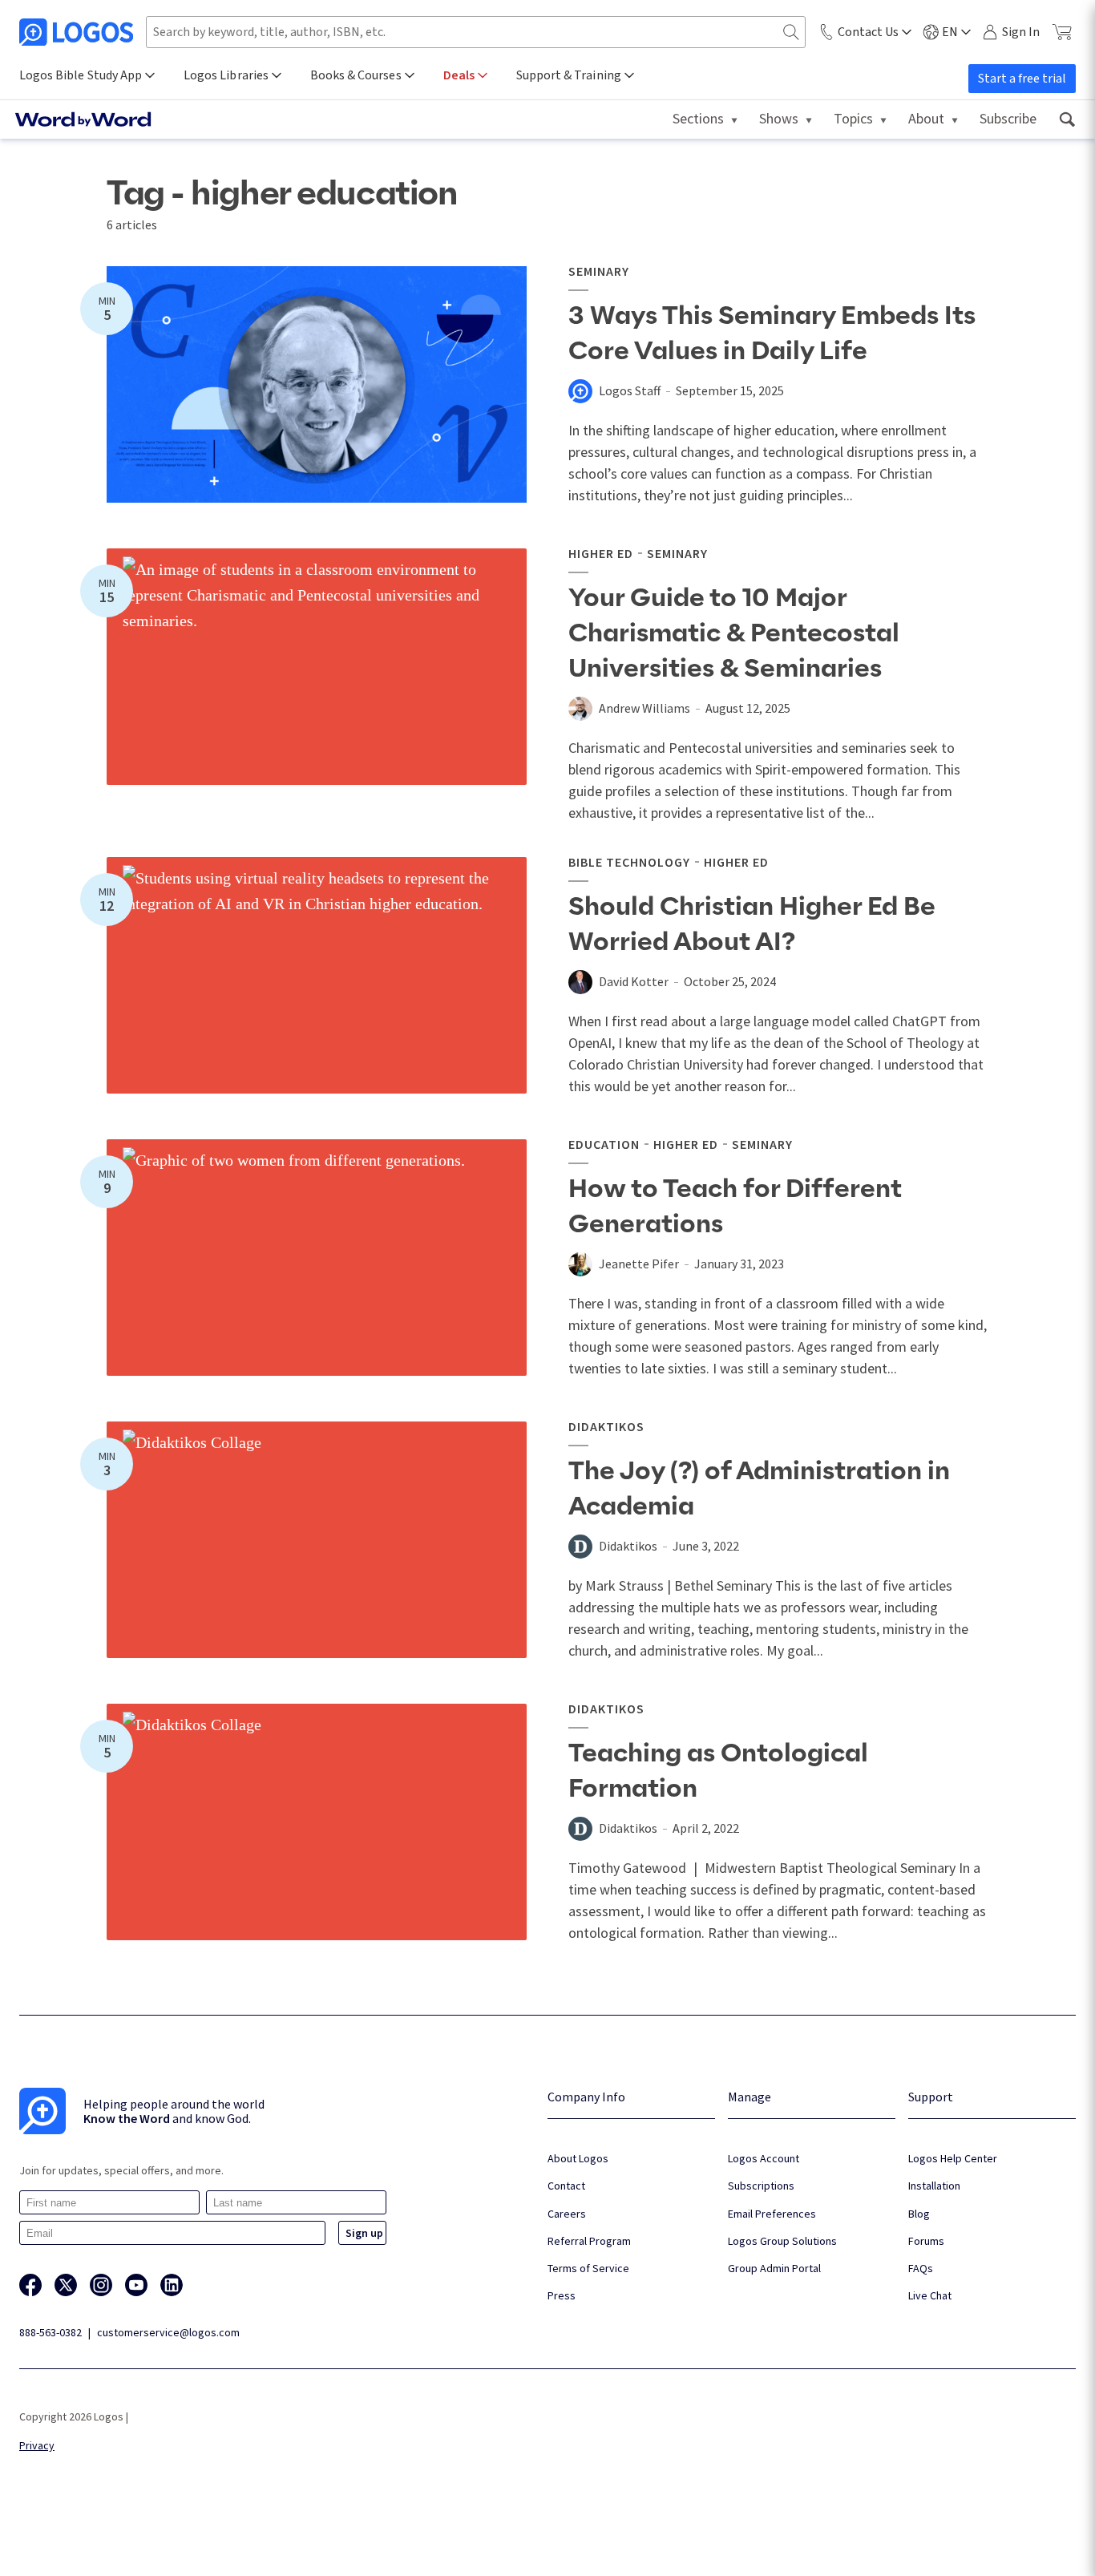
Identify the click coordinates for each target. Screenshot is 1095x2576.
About (926, 118)
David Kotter (634, 981)
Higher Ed (601, 553)
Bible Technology (629, 862)
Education (604, 1144)
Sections (698, 118)
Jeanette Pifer (639, 1264)
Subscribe (1008, 118)
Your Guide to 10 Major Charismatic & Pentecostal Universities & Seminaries (734, 634)
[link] (1067, 119)
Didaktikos (606, 1426)
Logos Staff (630, 390)
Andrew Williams (644, 708)
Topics (853, 118)
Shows (779, 118)
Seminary (599, 271)
